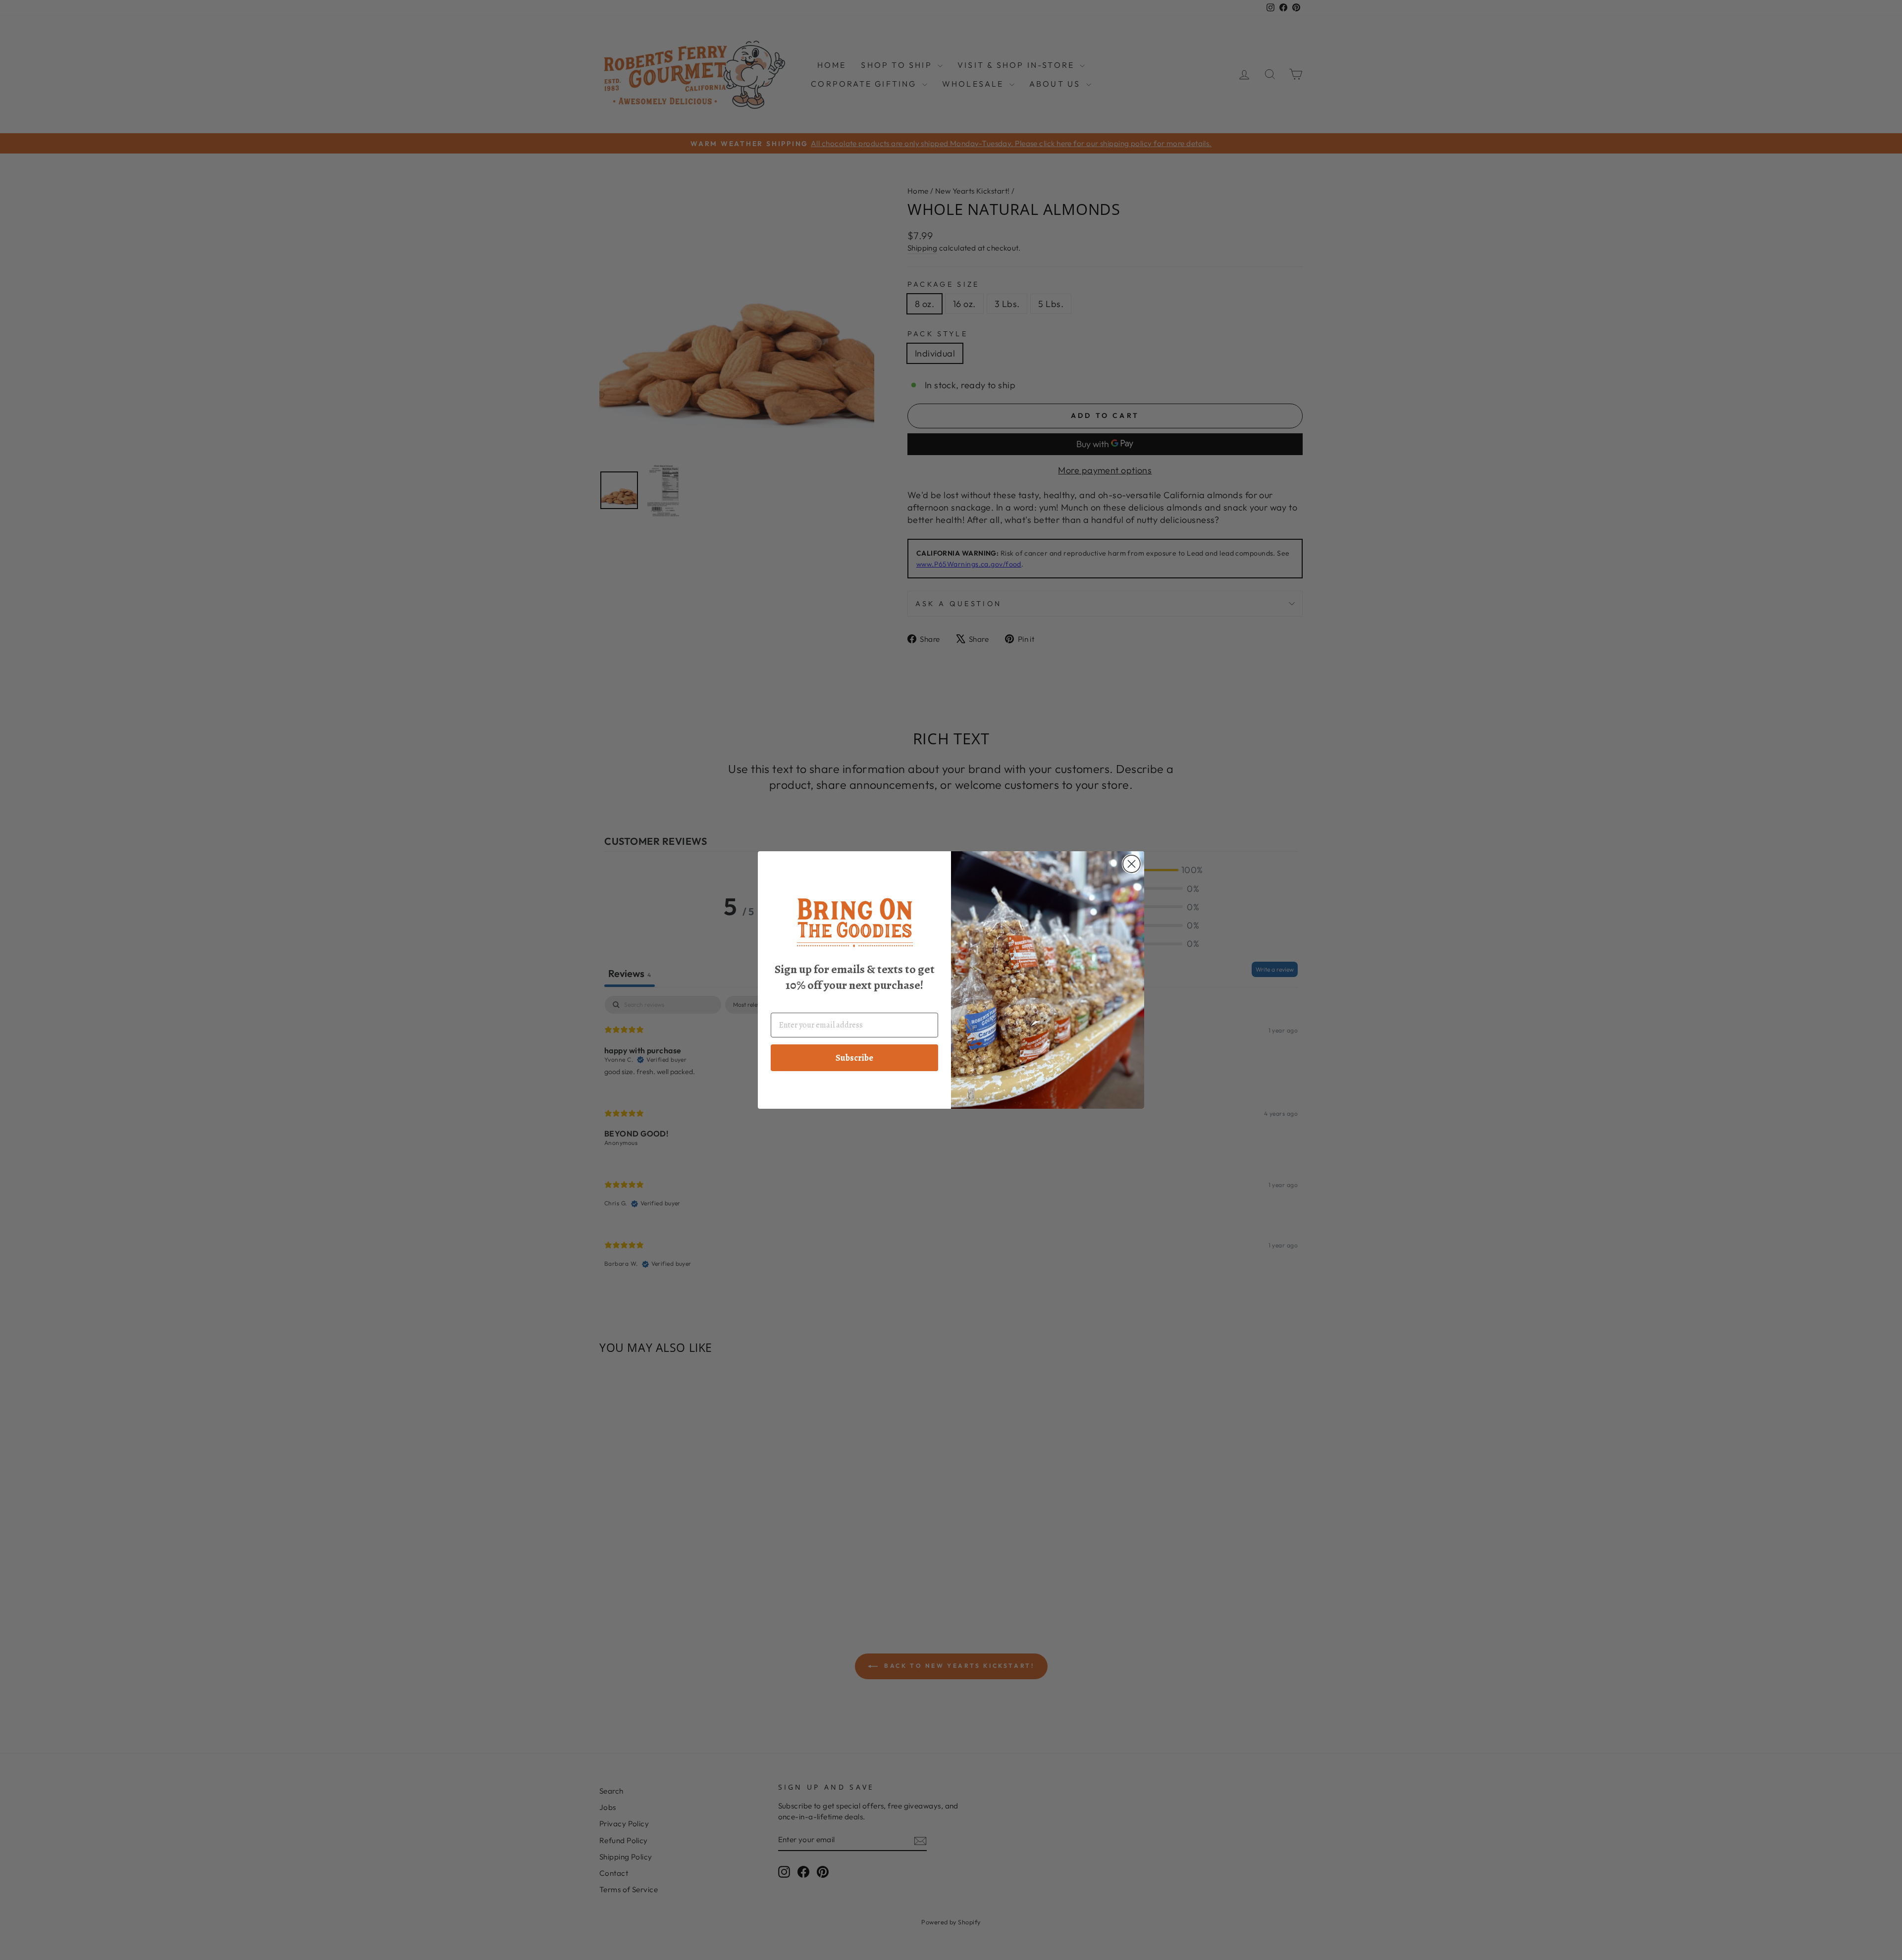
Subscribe (854, 1058)
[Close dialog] (1132, 864)
